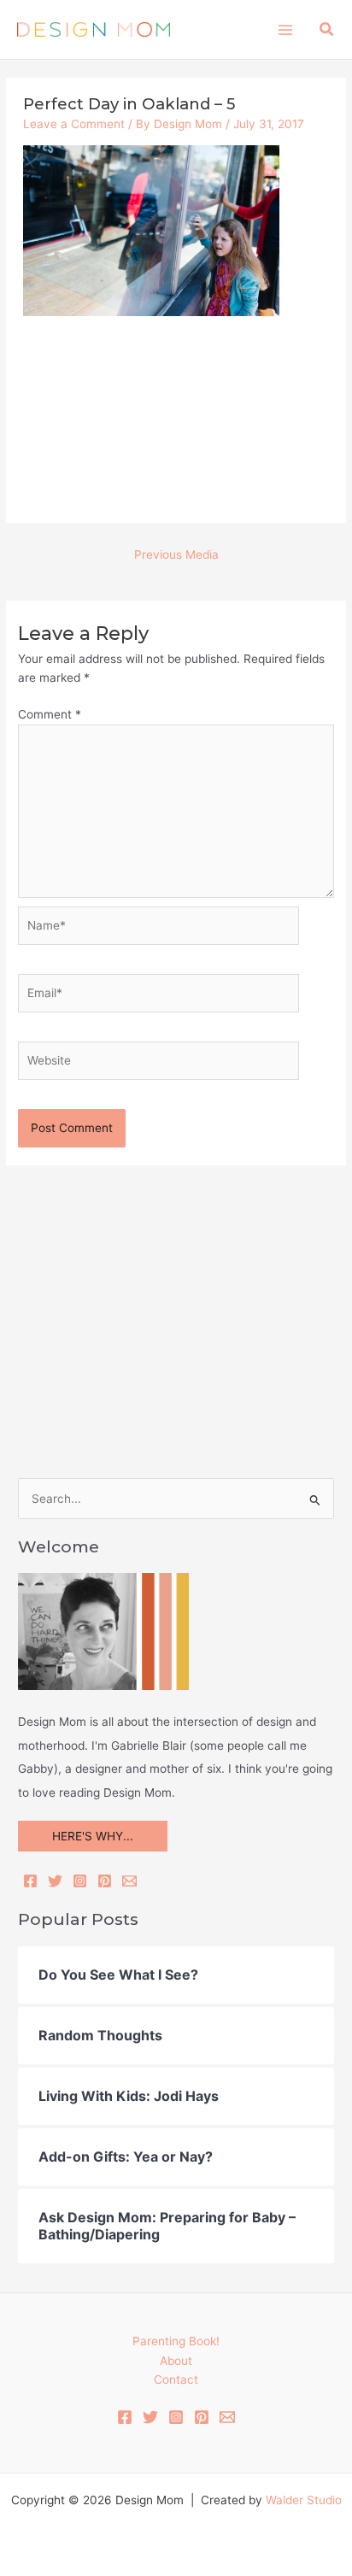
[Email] (129, 1881)
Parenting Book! (176, 2341)
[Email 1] (227, 2417)
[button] (327, 29)
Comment (50, 714)
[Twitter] (55, 1881)
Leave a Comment (74, 124)
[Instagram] (80, 1881)
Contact (176, 2379)
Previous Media (176, 555)
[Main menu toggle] (285, 29)
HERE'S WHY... (93, 1836)
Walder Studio (304, 2500)
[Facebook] (30, 1881)
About (176, 2361)
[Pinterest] (105, 1881)
